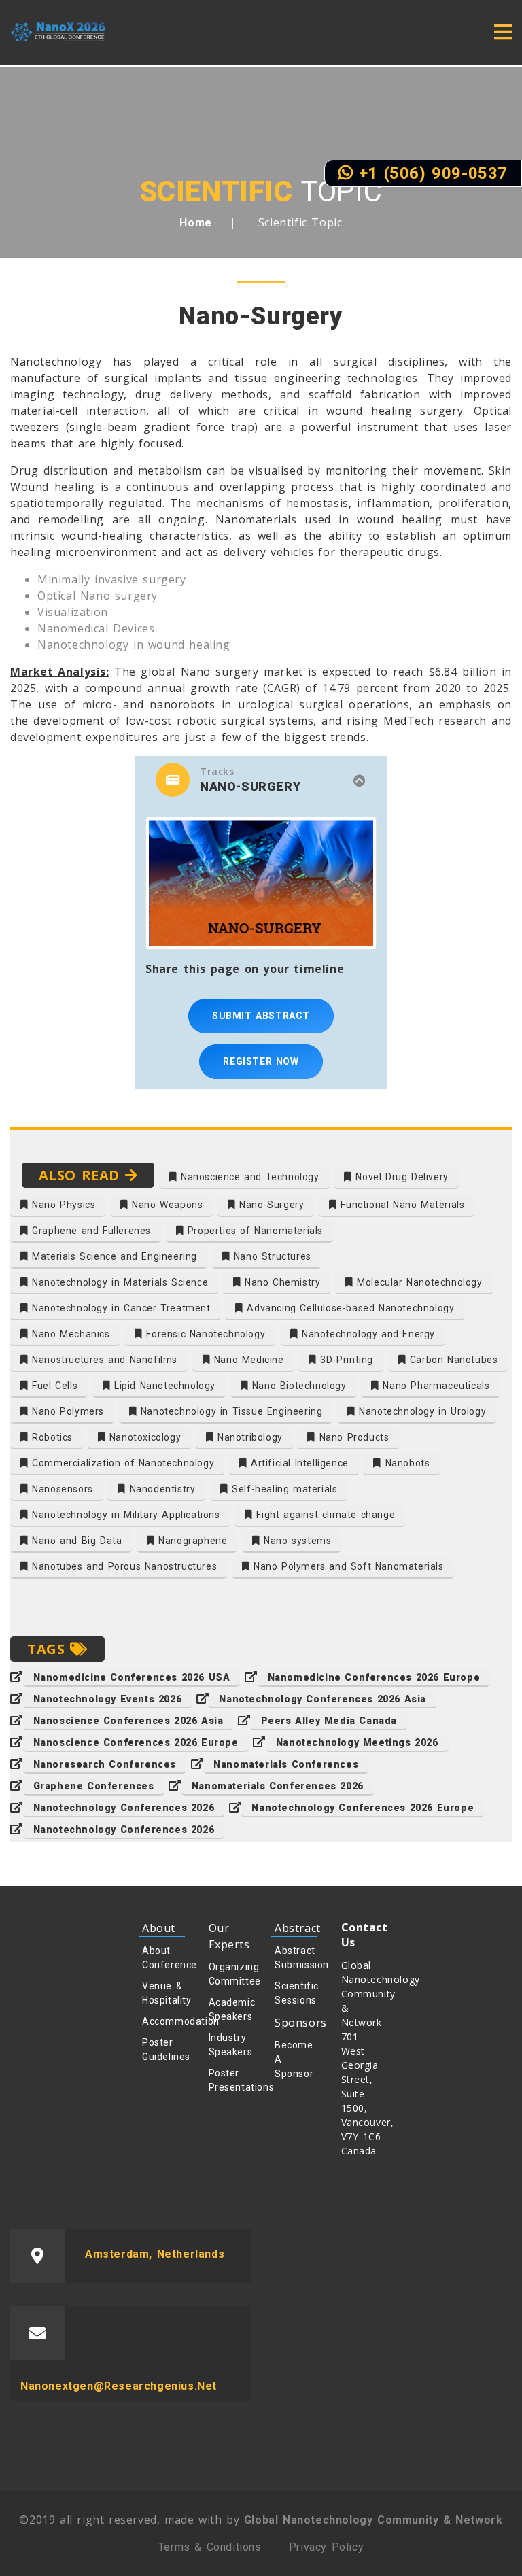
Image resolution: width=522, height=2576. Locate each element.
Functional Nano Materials (401, 1205)
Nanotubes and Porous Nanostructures (123, 1566)
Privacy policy (326, 2547)
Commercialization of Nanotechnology (122, 1463)
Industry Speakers (230, 2045)
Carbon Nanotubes (452, 1360)
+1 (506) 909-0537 (430, 173)
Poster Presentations (230, 2080)
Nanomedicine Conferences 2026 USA (132, 1677)
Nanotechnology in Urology (421, 1411)
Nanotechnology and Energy (366, 1334)
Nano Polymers (66, 1411)
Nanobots (405, 1463)
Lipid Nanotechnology (163, 1386)
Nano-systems (296, 1541)
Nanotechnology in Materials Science (119, 1282)
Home (195, 223)
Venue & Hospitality (163, 1993)
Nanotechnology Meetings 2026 (357, 1742)
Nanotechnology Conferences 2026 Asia (323, 1699)
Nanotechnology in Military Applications (124, 1515)
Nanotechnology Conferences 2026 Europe (363, 1808)
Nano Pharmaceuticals (435, 1386)
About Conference (163, 1958)
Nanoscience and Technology (248, 1177)
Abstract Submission (296, 1958)
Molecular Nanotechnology (418, 1282)
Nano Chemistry (280, 1282)
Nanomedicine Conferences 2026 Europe (374, 1677)
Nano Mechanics (69, 1334)
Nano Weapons (166, 1205)
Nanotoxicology (143, 1437)
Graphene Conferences (94, 1786)
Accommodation (163, 2021)
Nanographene (191, 1541)
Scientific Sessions (296, 1993)
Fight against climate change (324, 1515)
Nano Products (352, 1437)
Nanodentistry (160, 1489)
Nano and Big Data (75, 1541)
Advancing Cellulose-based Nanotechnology (349, 1308)
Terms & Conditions (210, 2547)
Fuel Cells (53, 1386)
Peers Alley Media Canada (329, 1721)
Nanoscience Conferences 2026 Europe (136, 1742)
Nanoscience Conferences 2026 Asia (128, 1721)
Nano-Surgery (270, 1205)
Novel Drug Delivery (400, 1177)
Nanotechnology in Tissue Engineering (229, 1411)
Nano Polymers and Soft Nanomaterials (346, 1566)
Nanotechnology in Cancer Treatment (120, 1308)
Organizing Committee (230, 1974)
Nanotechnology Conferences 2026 (124, 1808)
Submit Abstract (261, 1016)
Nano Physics (62, 1205)
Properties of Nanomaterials (253, 1231)
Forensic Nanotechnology (204, 1334)
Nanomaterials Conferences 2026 (278, 1786)
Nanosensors (61, 1489)
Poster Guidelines (163, 2049)
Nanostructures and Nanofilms (103, 1360)
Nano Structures (271, 1256)
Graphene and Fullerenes (90, 1231)
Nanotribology (248, 1437)
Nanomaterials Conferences (286, 1764)
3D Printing (345, 1360)
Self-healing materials (283, 1489)
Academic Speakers (230, 2009)
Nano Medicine (247, 1360)
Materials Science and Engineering (113, 1256)
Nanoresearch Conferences (105, 1764)
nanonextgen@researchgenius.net (119, 2386)
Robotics (51, 1437)
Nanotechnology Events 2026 (108, 1699)
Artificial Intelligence (297, 1463)
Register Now (261, 1061)
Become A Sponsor (294, 2059)
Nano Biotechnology (297, 1386)
